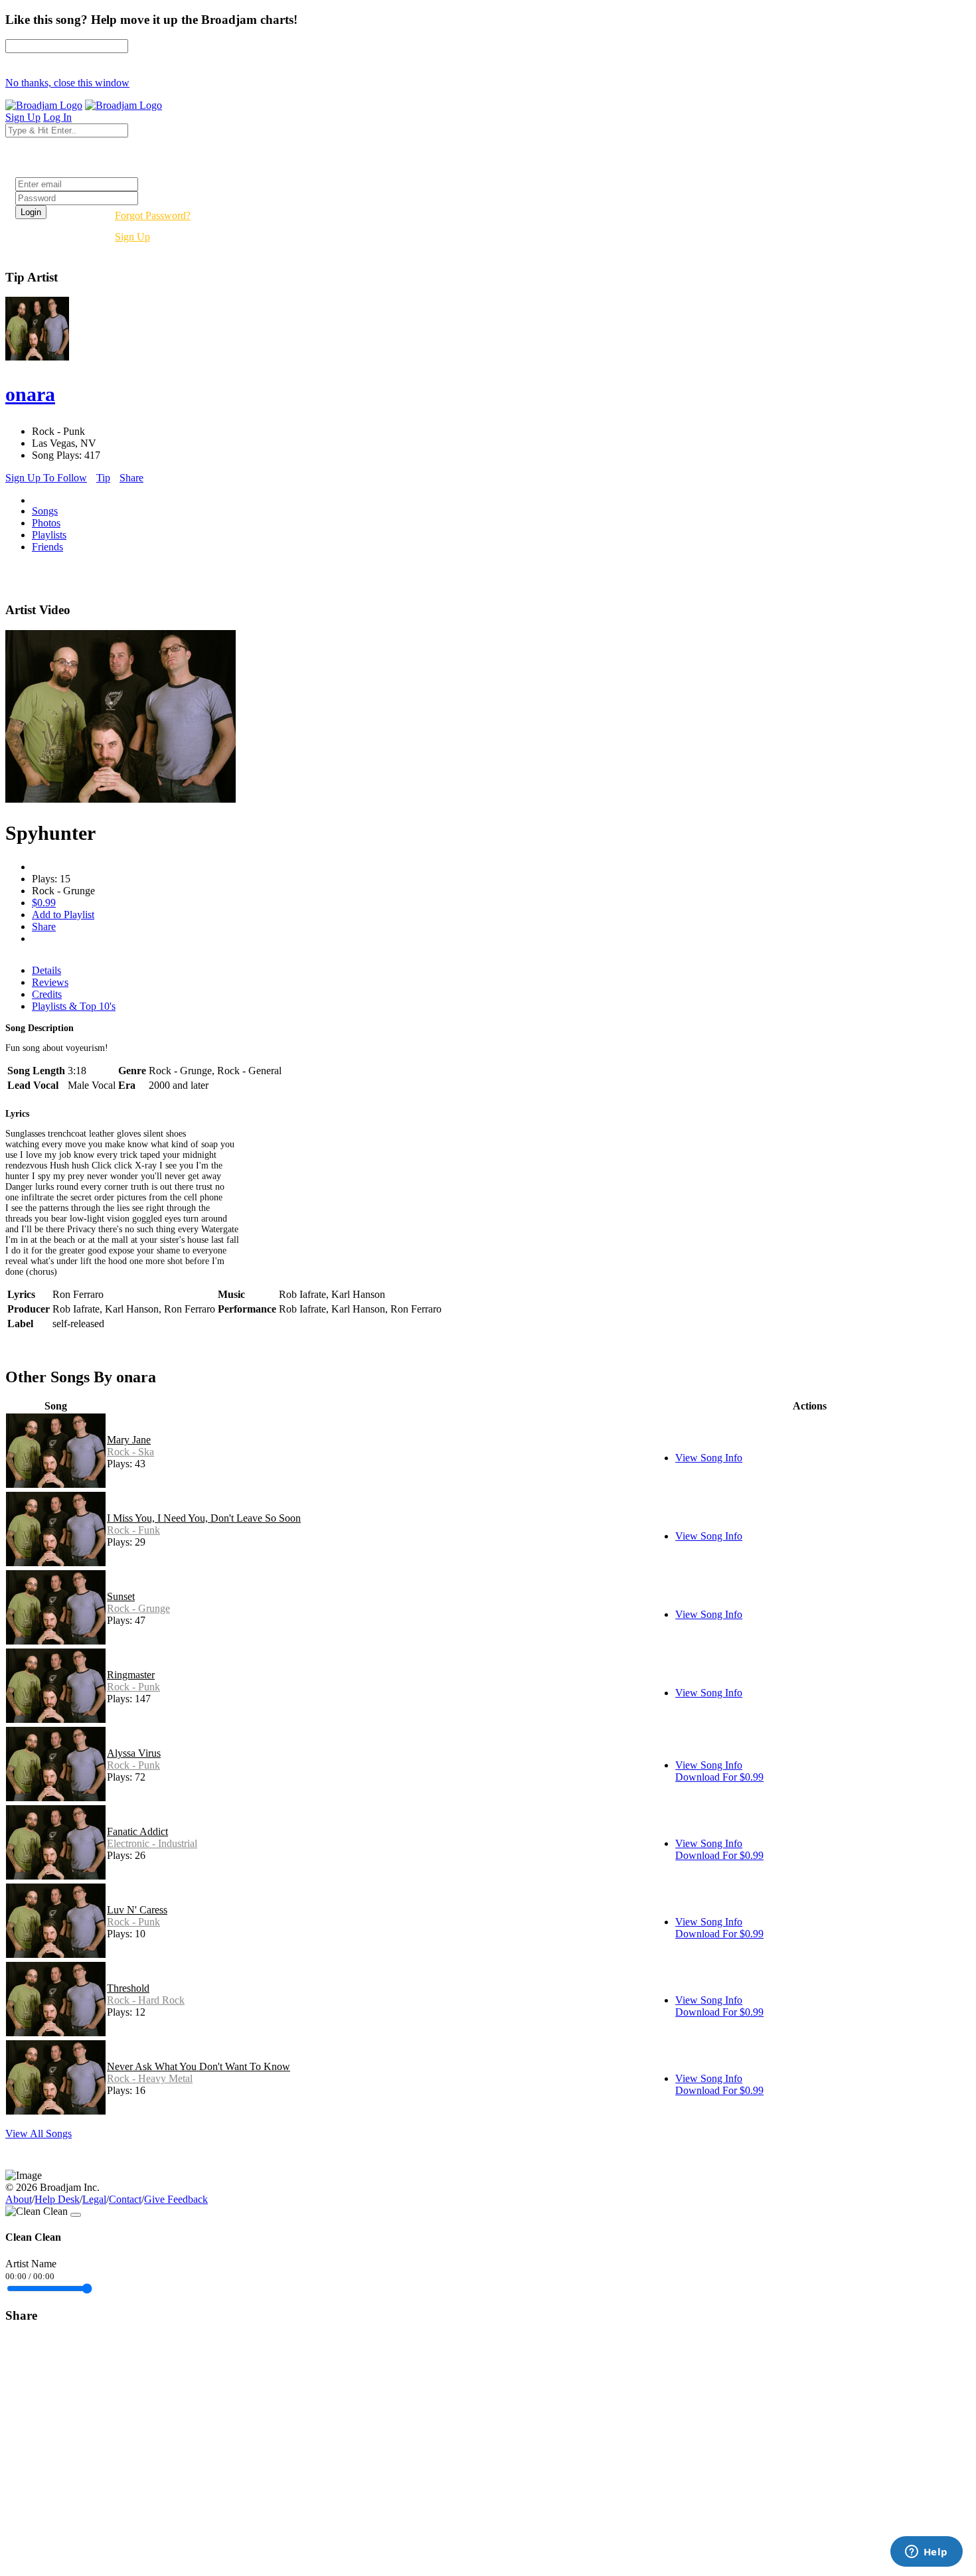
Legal (94, 2199)
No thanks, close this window (67, 83)
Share (131, 478)
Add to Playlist (63, 915)
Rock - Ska (130, 1452)
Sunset (121, 1596)
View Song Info (709, 1458)
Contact (125, 2199)
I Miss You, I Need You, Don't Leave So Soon (204, 1518)
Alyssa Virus (134, 1753)
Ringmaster (131, 1675)
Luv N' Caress (137, 1910)
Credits (47, 994)
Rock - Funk (133, 1530)
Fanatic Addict (137, 1831)
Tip (103, 478)
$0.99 (44, 903)
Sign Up (132, 237)
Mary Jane (129, 1440)
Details (46, 970)
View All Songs (39, 2133)
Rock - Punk (133, 1687)
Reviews (50, 982)
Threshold (128, 1988)
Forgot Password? (153, 215)
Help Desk (57, 2199)
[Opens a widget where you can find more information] (926, 2553)
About (19, 2199)
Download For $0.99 (719, 1777)
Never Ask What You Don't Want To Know (199, 2066)
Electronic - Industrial (152, 1843)
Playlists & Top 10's (74, 1006)
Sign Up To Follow (46, 478)
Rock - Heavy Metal (150, 2078)
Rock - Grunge (138, 1608)
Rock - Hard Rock (146, 2000)
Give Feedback (176, 2199)
